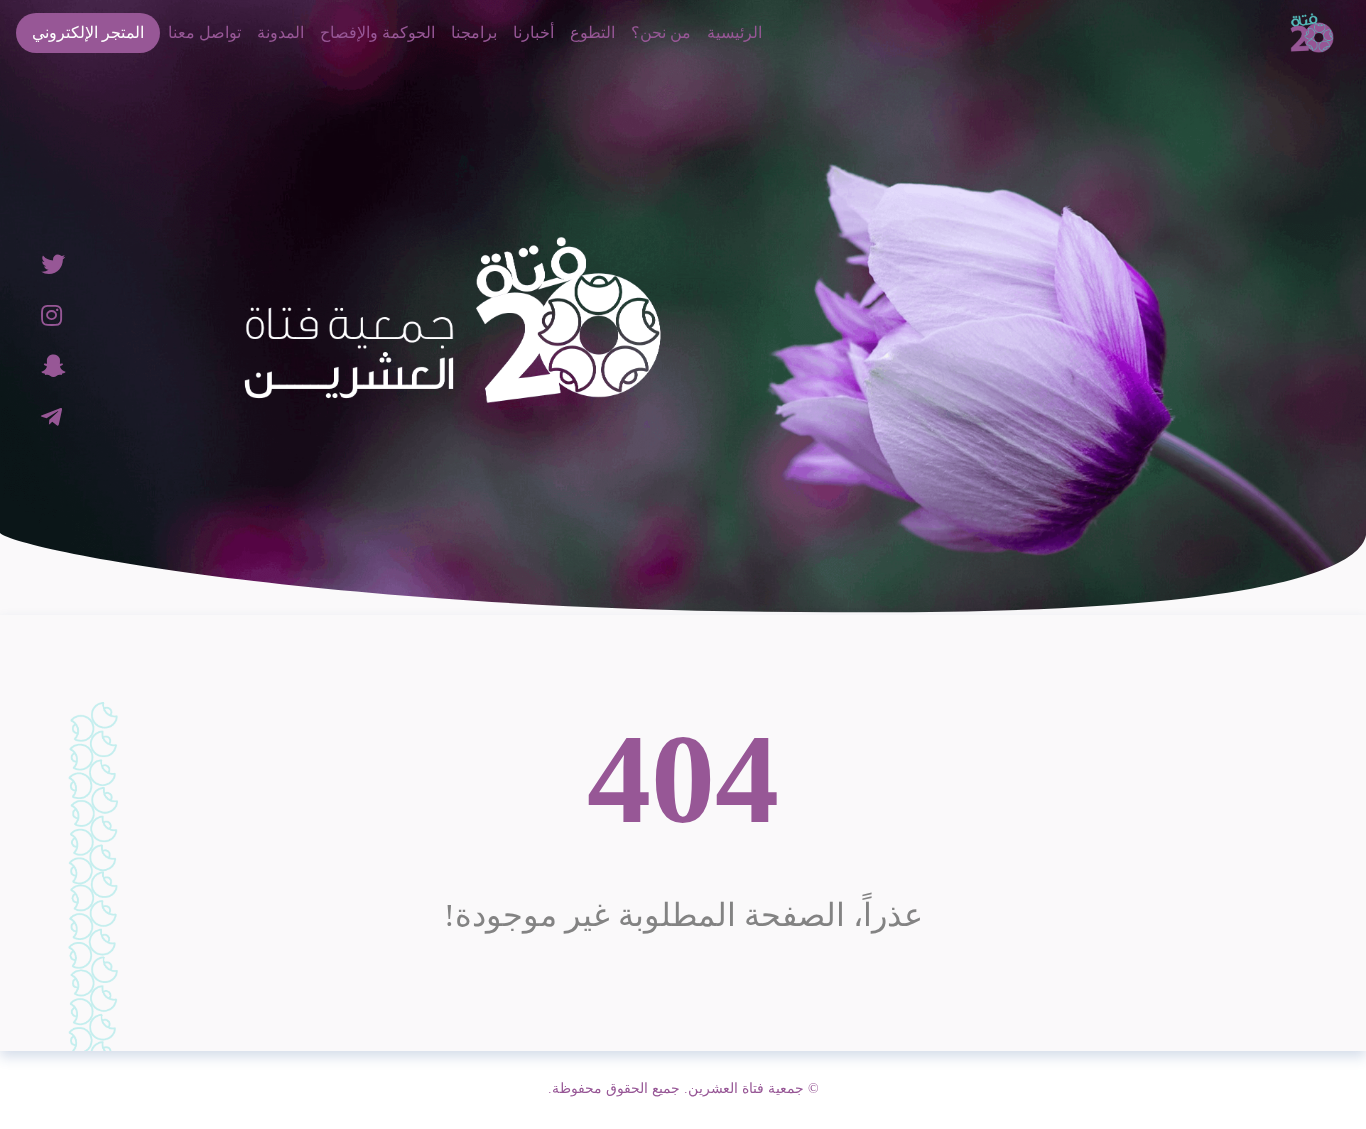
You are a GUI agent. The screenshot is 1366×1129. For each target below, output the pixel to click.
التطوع (592, 32)
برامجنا (474, 32)
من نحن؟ (661, 32)
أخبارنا (533, 32)
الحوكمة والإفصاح (377, 32)
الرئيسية (734, 32)
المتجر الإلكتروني (88, 32)
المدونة (280, 32)
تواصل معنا (204, 32)
